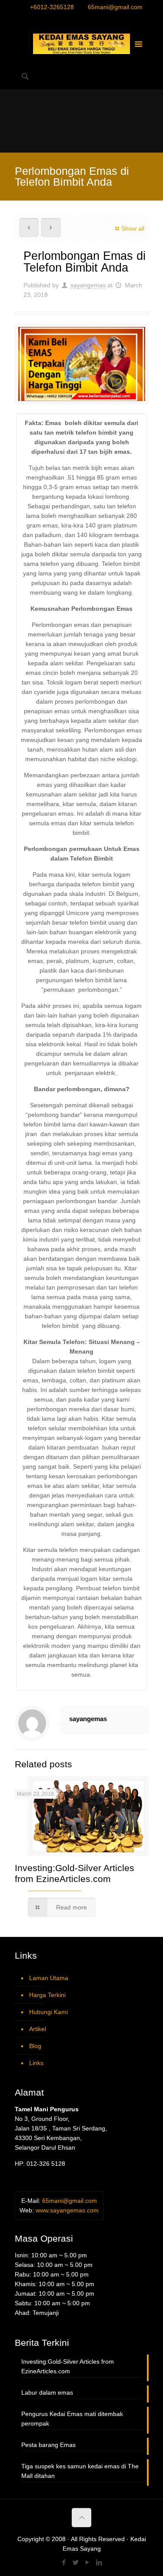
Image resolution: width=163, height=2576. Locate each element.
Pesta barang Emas (48, 2445)
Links (36, 2063)
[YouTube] (87, 19)
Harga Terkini (47, 1995)
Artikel (38, 2029)
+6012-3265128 (52, 7)
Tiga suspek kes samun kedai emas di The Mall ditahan (80, 2471)
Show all (133, 228)
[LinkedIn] (98, 19)
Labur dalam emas (47, 2392)
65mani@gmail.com (115, 7)
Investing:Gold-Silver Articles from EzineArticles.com (68, 2366)
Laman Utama (49, 1978)
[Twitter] (76, 19)
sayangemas (88, 285)
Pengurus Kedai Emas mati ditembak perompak (72, 2419)
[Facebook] (65, 19)
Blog (35, 2046)
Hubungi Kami (48, 2012)
